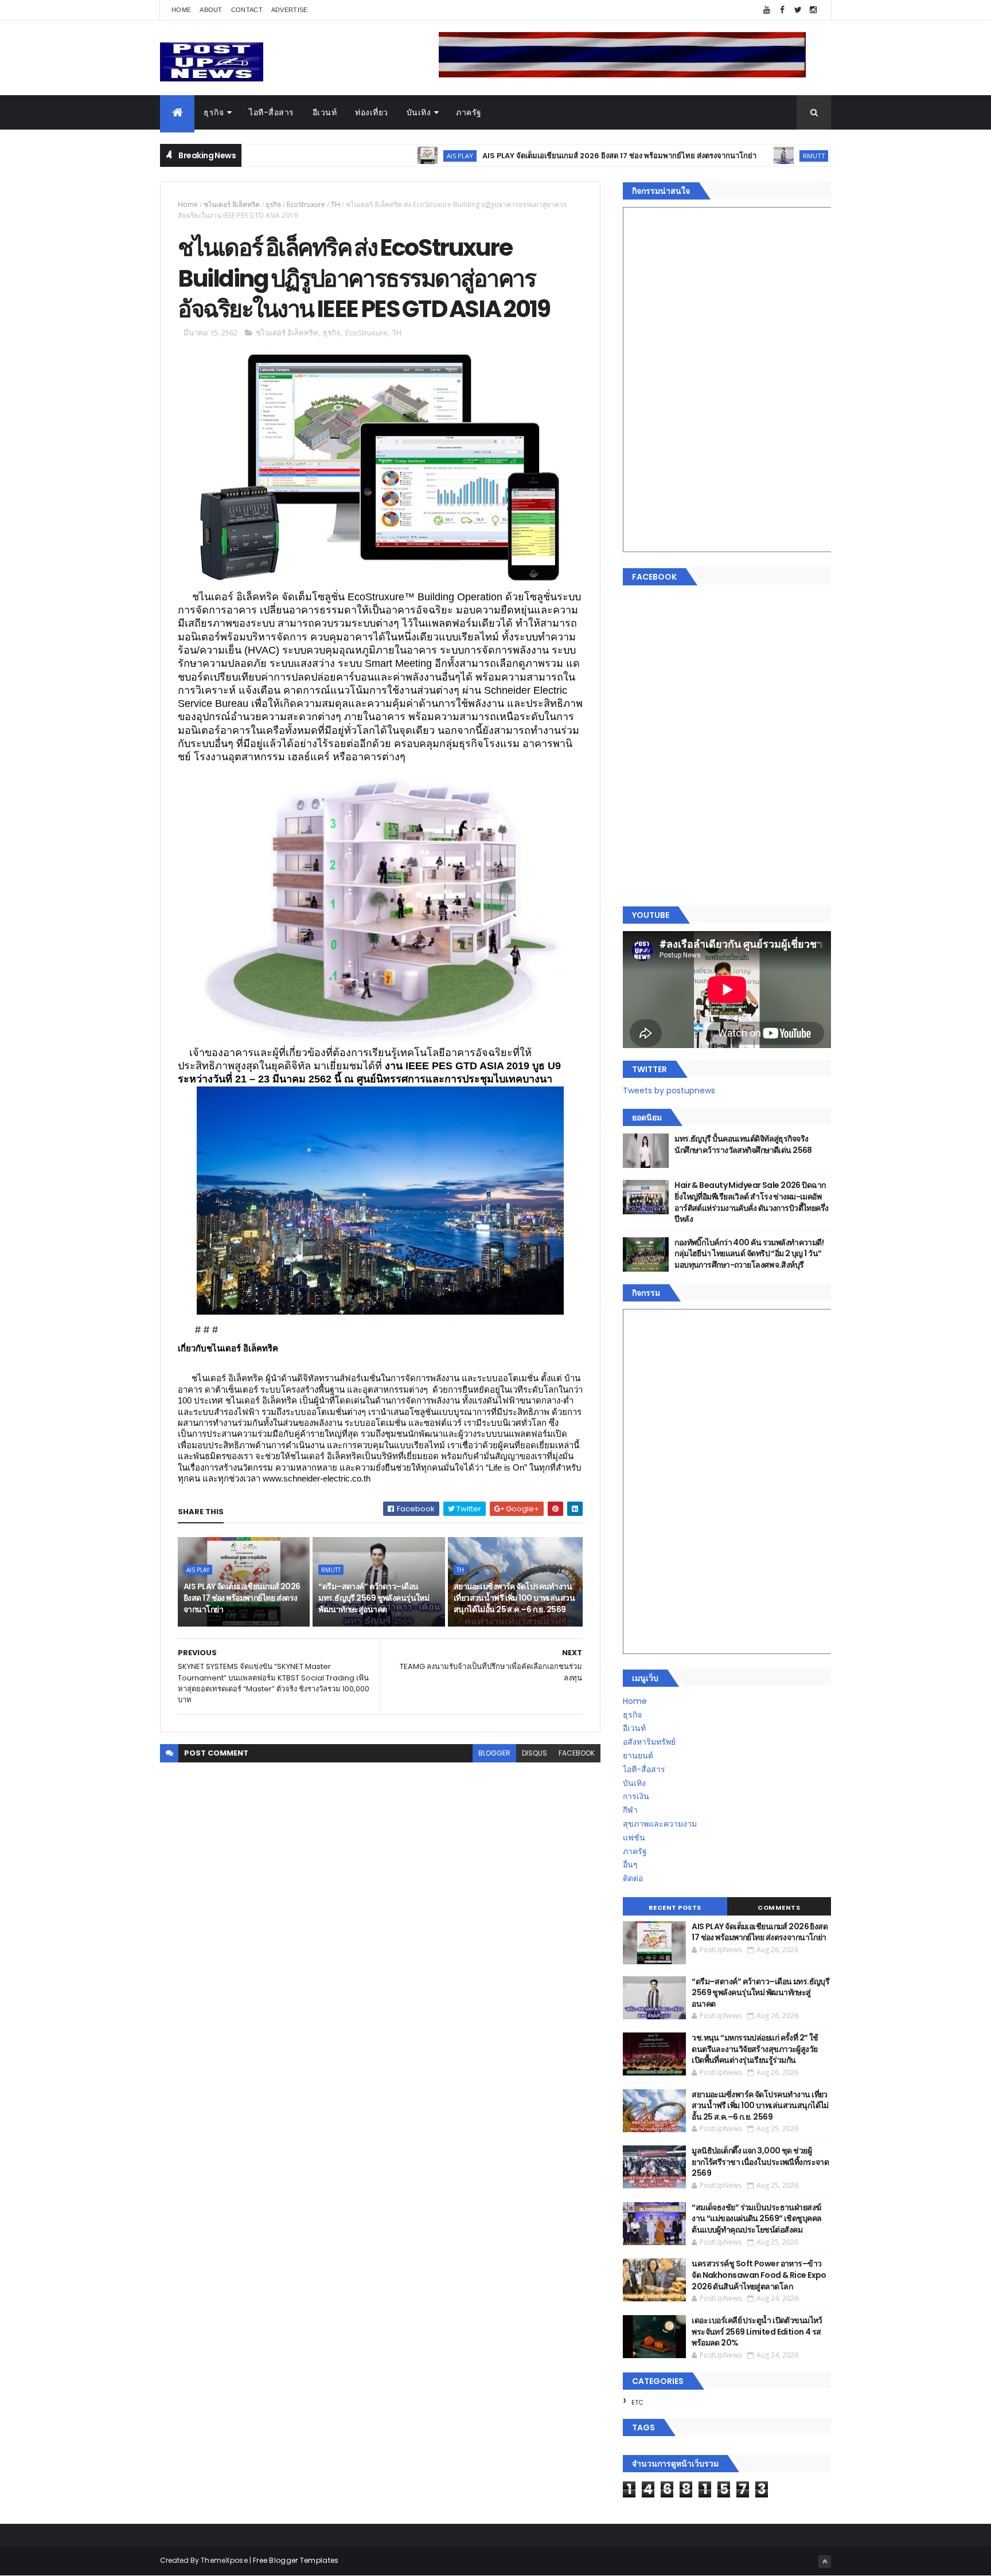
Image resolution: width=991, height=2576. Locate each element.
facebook (577, 1753)
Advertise (290, 10)
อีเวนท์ (325, 112)
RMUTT (727, 156)
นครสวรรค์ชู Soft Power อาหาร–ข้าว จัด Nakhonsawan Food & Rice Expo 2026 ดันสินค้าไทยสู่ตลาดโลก (759, 2275)
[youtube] (767, 10)
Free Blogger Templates (296, 2560)
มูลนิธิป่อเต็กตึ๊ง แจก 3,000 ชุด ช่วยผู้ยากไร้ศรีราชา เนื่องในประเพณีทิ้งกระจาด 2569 (760, 2162)
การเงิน (636, 1796)
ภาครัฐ (469, 112)
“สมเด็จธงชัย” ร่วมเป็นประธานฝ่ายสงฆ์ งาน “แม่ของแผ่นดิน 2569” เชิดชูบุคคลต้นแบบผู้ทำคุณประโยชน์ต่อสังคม (756, 2219)
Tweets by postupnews (669, 1090)
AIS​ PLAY (373, 156)
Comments (779, 1907)
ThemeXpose (224, 2560)
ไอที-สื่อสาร (272, 112)
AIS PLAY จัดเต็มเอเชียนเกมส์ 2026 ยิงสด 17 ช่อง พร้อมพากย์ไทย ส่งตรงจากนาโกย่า (533, 156)
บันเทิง (419, 112)
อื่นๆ (630, 1864)
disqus (534, 1753)
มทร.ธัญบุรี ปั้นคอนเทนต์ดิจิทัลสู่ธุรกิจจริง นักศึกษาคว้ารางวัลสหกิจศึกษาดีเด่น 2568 (743, 1144)
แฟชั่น (634, 1838)
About (211, 10)
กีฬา (630, 1810)
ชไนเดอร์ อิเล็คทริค (232, 204)
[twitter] (798, 10)
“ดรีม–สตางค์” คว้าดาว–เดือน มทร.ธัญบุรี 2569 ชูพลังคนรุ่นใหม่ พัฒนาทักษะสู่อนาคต (374, 1598)
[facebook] (782, 10)
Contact (247, 10)
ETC (637, 2402)
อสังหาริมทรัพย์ (649, 1742)
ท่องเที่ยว (372, 112)
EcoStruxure (306, 204)
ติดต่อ (633, 1878)
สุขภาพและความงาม (660, 1824)
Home (181, 10)
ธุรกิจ (214, 112)
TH (335, 204)
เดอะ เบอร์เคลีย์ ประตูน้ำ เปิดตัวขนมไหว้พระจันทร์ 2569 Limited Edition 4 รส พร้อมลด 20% (757, 2331)
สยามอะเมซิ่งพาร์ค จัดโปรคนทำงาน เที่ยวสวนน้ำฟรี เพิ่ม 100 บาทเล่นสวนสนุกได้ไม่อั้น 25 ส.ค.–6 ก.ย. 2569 (514, 1598)
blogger (494, 1753)
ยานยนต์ (638, 1756)
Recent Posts (675, 1907)
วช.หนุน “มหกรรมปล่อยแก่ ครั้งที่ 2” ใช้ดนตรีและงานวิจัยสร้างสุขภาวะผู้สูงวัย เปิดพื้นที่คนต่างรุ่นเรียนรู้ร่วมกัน (755, 2049)
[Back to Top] (825, 2562)
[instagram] (813, 10)
